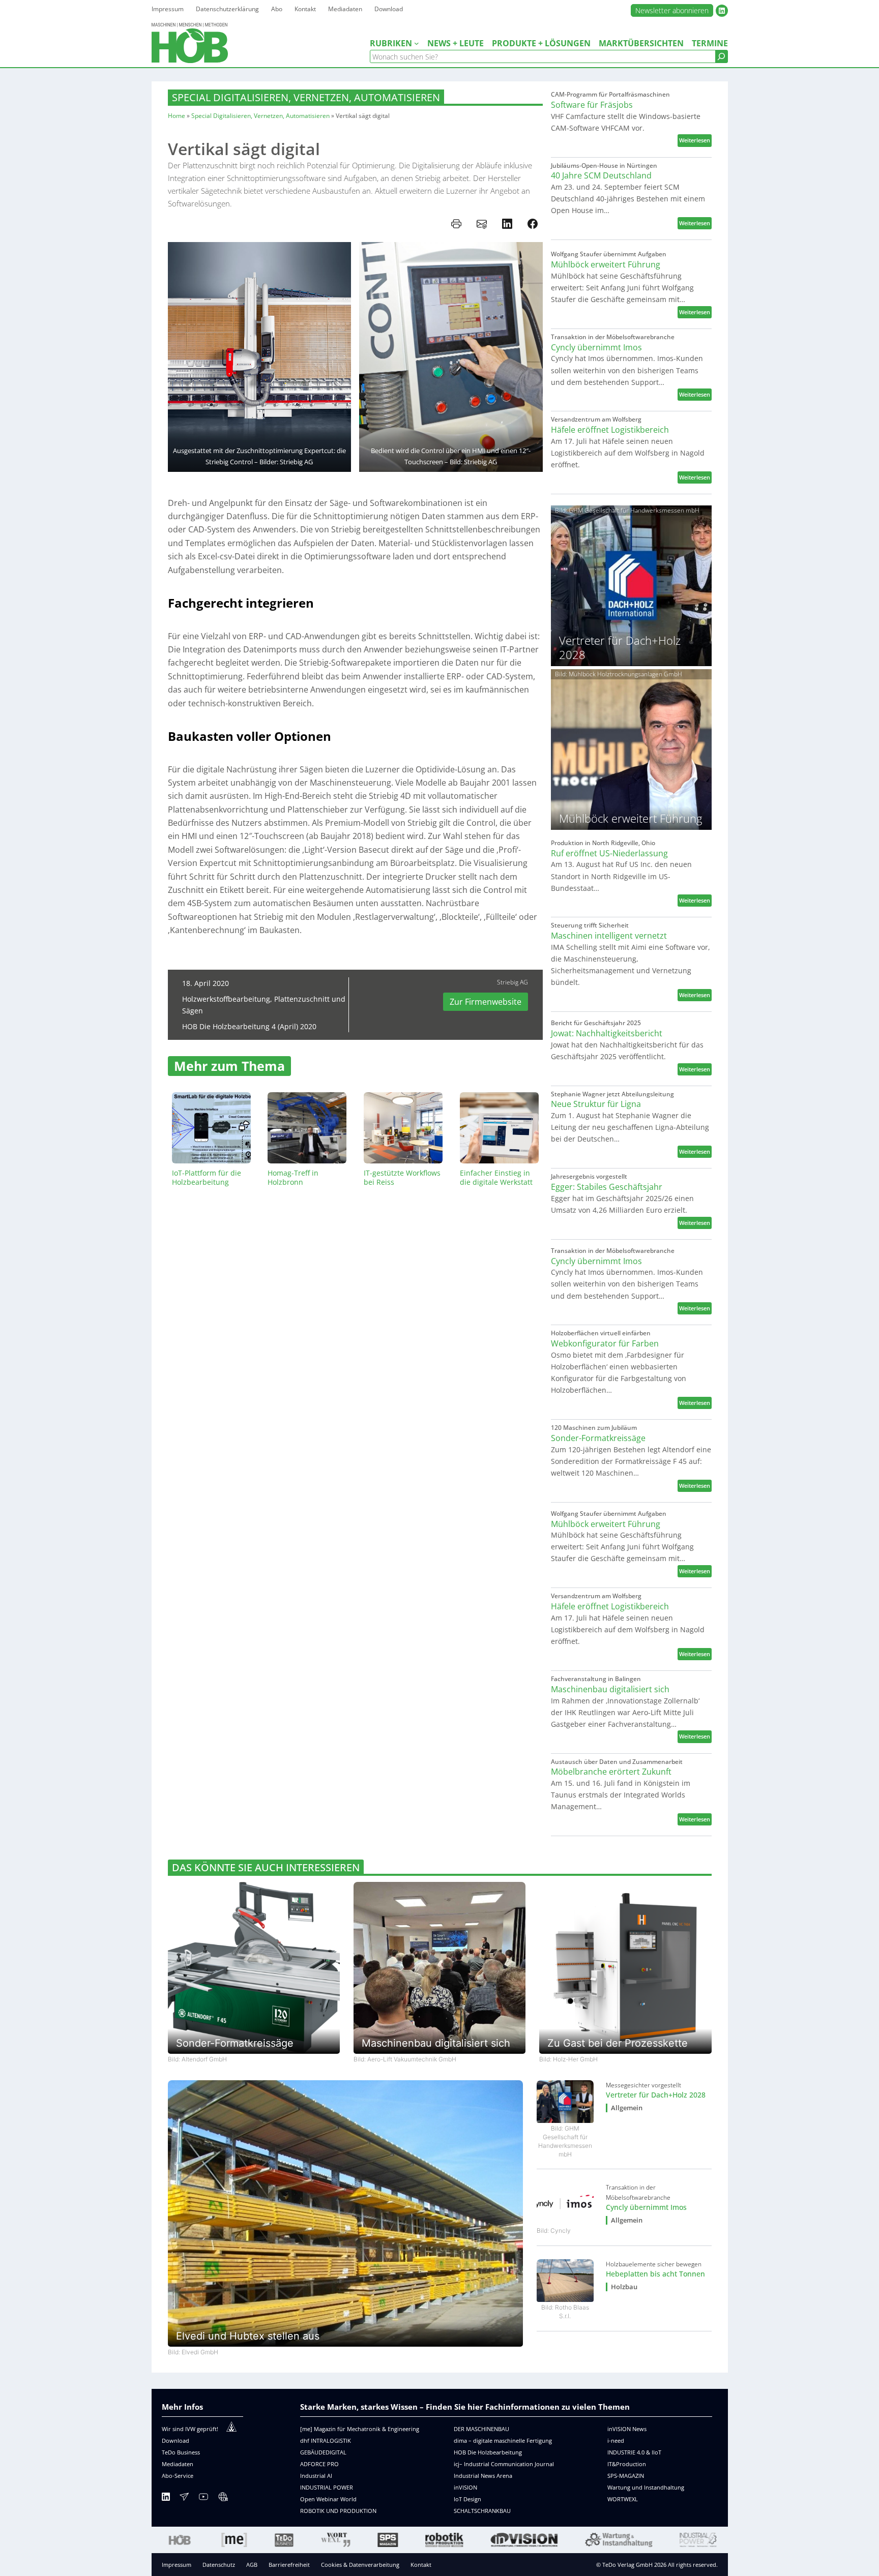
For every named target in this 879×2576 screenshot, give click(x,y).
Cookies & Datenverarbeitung (360, 2565)
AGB (252, 2565)
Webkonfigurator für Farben (605, 1344)
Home (177, 116)
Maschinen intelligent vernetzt (609, 936)
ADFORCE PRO (319, 2464)
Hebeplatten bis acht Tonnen (655, 2274)
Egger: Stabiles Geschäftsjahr (607, 1187)
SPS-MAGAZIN (626, 2476)
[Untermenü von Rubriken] (417, 43)
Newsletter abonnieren (672, 10)
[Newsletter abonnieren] (184, 2498)
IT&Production (627, 2464)
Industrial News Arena (483, 2476)
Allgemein (627, 2108)
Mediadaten (178, 2464)
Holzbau (624, 2287)
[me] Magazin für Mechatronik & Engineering (360, 2429)
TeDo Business (181, 2452)
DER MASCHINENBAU (481, 2429)
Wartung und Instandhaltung (646, 2487)
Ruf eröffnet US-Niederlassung (609, 853)
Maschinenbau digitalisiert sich (610, 1689)
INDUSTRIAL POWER (327, 2487)
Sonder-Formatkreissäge (598, 1438)
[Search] (721, 56)
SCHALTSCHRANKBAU (482, 2511)
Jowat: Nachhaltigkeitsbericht (607, 1034)
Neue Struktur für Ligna (596, 1104)
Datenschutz (219, 2565)
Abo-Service (178, 2476)
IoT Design (467, 2499)
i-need (616, 2440)
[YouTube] (203, 2498)
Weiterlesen (695, 141)
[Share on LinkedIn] (507, 224)
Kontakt (421, 2565)
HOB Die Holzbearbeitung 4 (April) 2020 (249, 1026)
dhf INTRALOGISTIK (326, 2440)
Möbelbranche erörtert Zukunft (611, 1772)
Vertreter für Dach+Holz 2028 (656, 2095)
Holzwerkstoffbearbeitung (226, 999)
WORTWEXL (623, 2499)
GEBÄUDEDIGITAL (323, 2452)
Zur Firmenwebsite (486, 1002)
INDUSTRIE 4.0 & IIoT (634, 2452)
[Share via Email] (482, 224)
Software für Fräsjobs (592, 105)
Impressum (177, 2565)
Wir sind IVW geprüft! (190, 2429)
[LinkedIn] (166, 2498)
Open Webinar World (328, 2499)
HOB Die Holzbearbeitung (488, 2452)
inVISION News (627, 2429)
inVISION (465, 2487)
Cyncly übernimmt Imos (596, 348)
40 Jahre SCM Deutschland (601, 176)
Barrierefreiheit (289, 2565)
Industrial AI (316, 2476)
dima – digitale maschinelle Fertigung (503, 2440)
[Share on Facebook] (533, 224)
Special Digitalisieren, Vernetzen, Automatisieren (306, 97)
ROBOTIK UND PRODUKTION (338, 2511)
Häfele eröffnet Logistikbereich (610, 430)
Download (175, 2440)
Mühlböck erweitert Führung (606, 265)
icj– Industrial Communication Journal (504, 2464)
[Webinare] (223, 2498)
